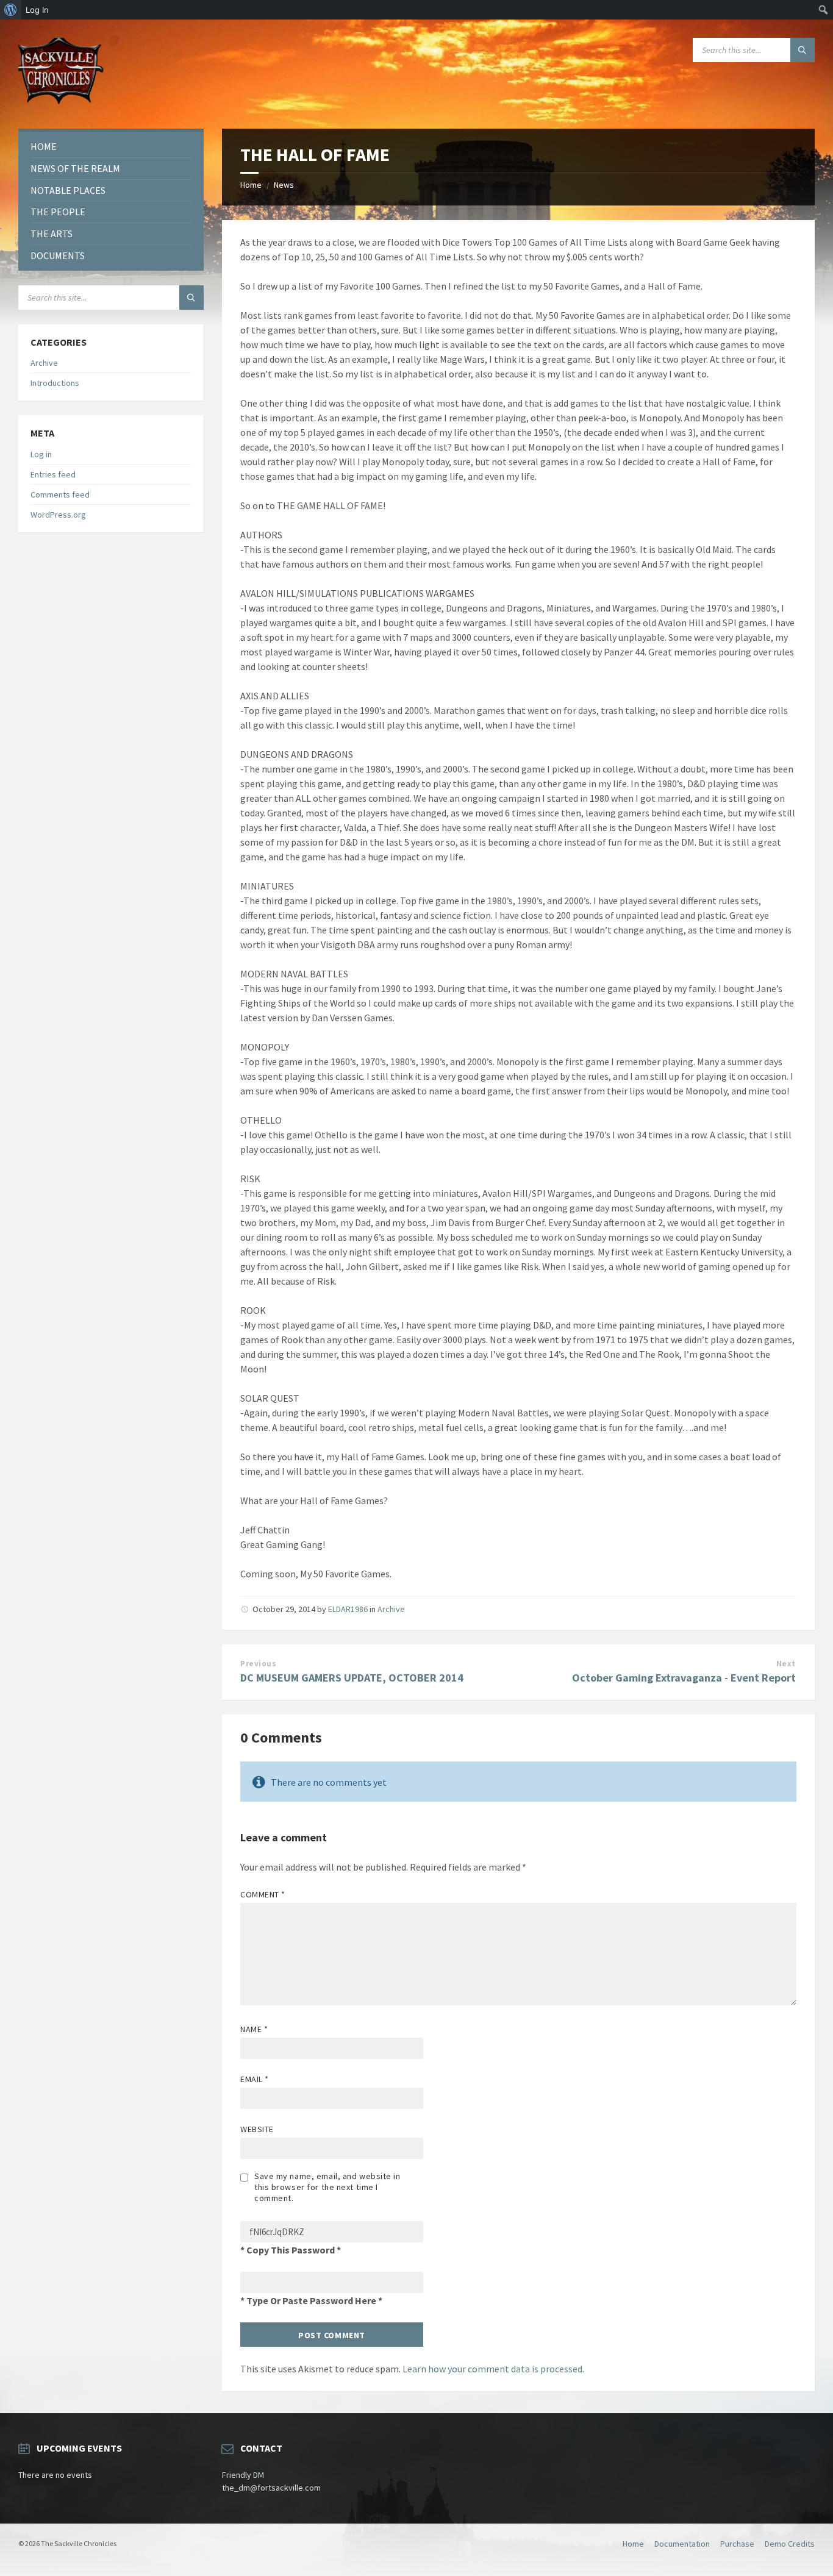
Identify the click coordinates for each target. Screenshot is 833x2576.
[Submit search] (803, 50)
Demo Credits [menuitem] (790, 2544)
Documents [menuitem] (58, 255)
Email (255, 2079)
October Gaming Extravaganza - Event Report (684, 1678)
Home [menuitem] (44, 146)
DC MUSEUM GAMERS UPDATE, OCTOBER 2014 (352, 1678)
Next (786, 1664)
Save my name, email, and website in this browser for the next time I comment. (327, 2187)
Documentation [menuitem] (682, 2544)
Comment (263, 1894)
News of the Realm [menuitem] (75, 168)
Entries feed (53, 474)
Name (254, 2029)
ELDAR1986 (348, 1609)
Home (251, 185)
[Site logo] (61, 105)
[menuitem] (11, 10)
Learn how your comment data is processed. (493, 2369)
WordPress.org (58, 515)
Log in (41, 454)
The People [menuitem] (58, 212)
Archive (391, 1609)
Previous (258, 1664)
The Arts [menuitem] (52, 234)
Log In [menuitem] (37, 10)
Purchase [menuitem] (737, 2544)
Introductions (55, 383)
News (284, 185)
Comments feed (60, 494)
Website (257, 2129)
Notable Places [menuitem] (68, 190)
